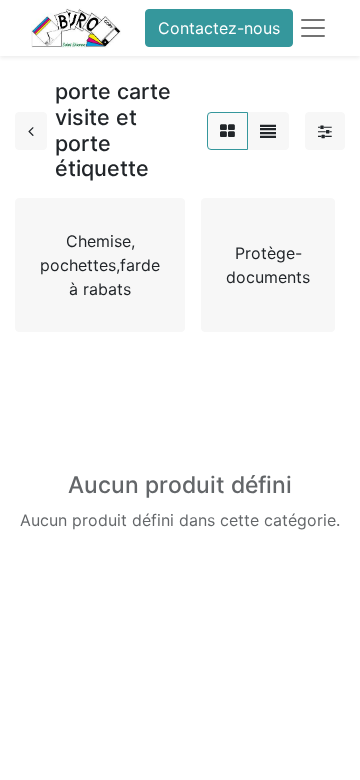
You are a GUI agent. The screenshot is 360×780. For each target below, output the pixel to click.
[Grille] (227, 131)
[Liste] (268, 131)
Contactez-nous (219, 28)
